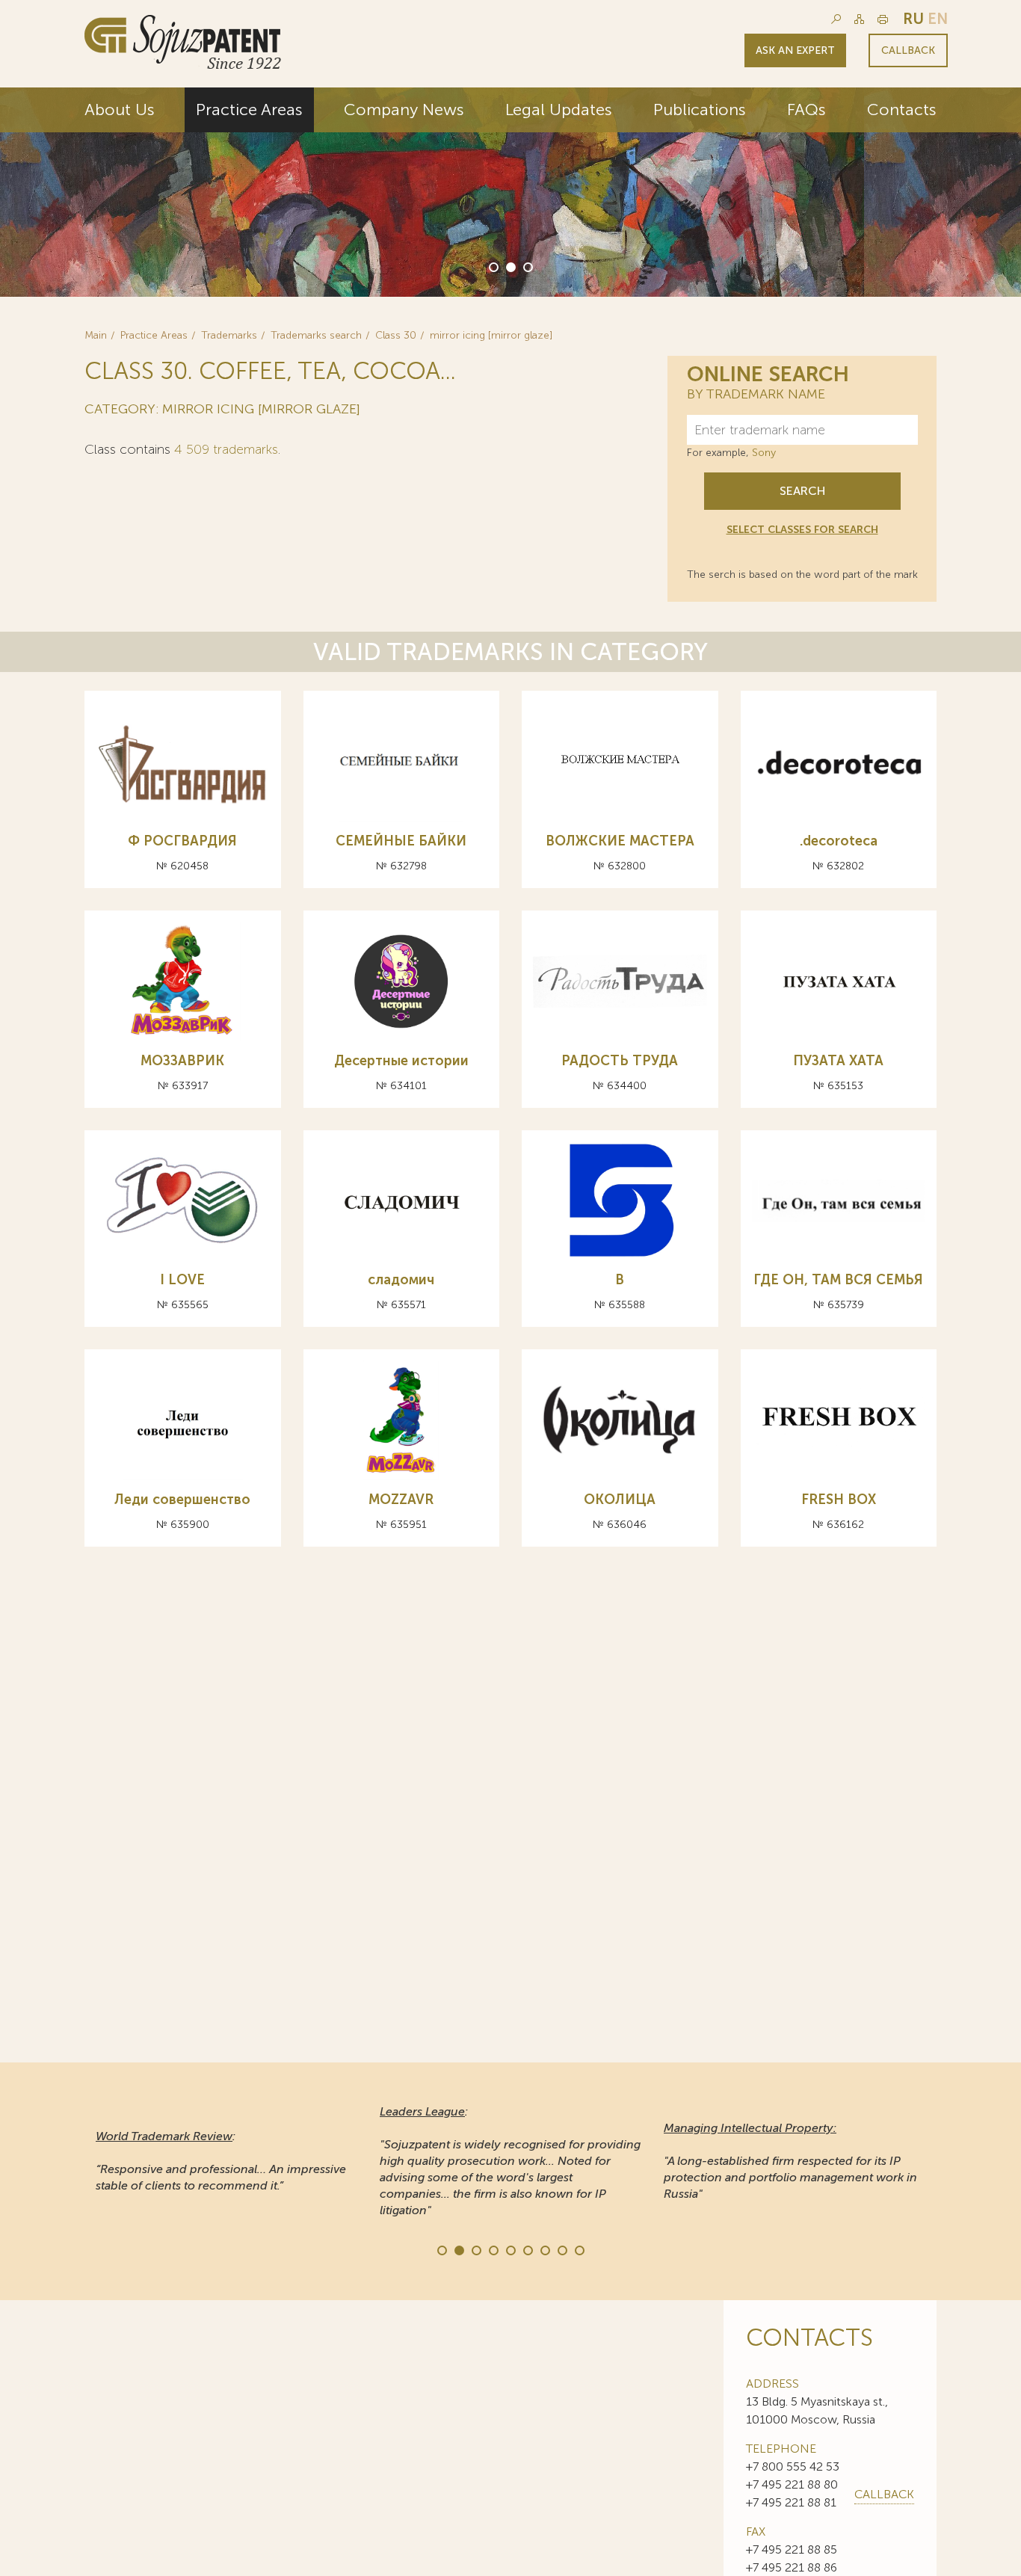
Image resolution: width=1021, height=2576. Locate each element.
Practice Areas (249, 110)
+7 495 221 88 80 (792, 2484)
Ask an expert (795, 50)
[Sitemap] (859, 19)
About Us (120, 110)
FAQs (806, 110)
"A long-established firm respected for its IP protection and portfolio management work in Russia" (790, 2161)
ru (913, 19)
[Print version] (883, 19)
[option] (510, 192)
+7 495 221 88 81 (791, 2502)
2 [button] (510, 266)
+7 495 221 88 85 (792, 2549)
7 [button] (544, 2249)
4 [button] (493, 2249)
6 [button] (527, 2249)
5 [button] (510, 2249)
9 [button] (579, 2249)
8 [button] (561, 2249)
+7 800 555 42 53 (793, 2466)
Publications (700, 110)
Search (802, 491)
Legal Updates (559, 110)
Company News (404, 110)
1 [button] (493, 266)
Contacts (902, 110)
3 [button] (527, 266)
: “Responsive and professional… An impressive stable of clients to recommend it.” (221, 2161)
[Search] (836, 19)
